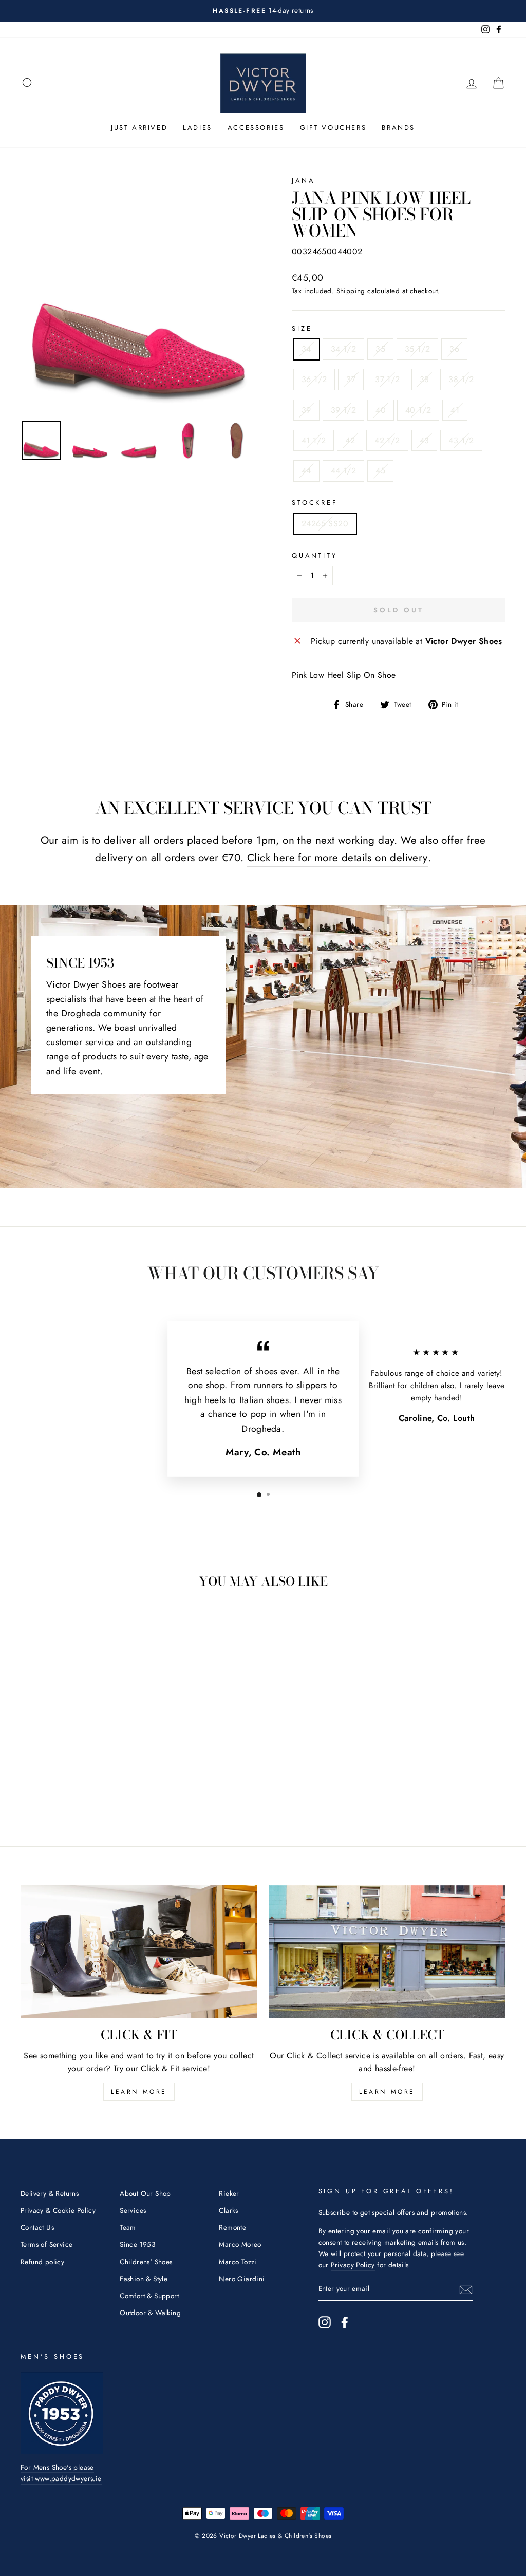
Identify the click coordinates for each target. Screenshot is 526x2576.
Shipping (351, 291)
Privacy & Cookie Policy (58, 2210)
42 (350, 440)
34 (306, 349)
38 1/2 (461, 379)
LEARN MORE (139, 2092)
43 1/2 (461, 440)
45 (380, 471)
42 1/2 (387, 440)
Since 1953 (137, 2244)
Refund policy (42, 2262)
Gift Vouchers (333, 128)
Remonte (232, 2227)
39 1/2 (343, 410)
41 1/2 (314, 440)
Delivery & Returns (50, 2193)
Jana (303, 181)
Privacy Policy (353, 2265)
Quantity (315, 555)
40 (381, 410)
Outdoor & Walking (150, 2313)
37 (351, 379)
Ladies (198, 128)
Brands (398, 128)
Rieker (229, 2193)
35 (380, 349)
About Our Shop (145, 2193)
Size (302, 328)
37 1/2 (387, 379)
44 (306, 471)
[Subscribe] (466, 2289)
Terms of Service (46, 2244)
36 (454, 349)
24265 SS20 (325, 524)
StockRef (315, 503)
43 (425, 440)
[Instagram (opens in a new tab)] (325, 2322)
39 (306, 410)
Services (133, 2210)
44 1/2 (343, 471)
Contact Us (37, 2227)
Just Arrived (139, 128)
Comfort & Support (149, 2296)
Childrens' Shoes (146, 2262)
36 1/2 (314, 379)
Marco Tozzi (238, 2262)
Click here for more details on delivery (337, 858)
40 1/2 (418, 410)
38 (425, 379)
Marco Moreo (240, 2244)
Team (128, 2227)
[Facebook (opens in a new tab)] (345, 2322)
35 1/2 (417, 349)
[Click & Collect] (387, 1952)
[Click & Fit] (139, 1952)
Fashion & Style (144, 2279)
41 (455, 410)
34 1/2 (343, 349)
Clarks (228, 2210)
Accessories (256, 128)
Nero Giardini (242, 2279)
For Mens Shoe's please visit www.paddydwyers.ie (61, 2473)
